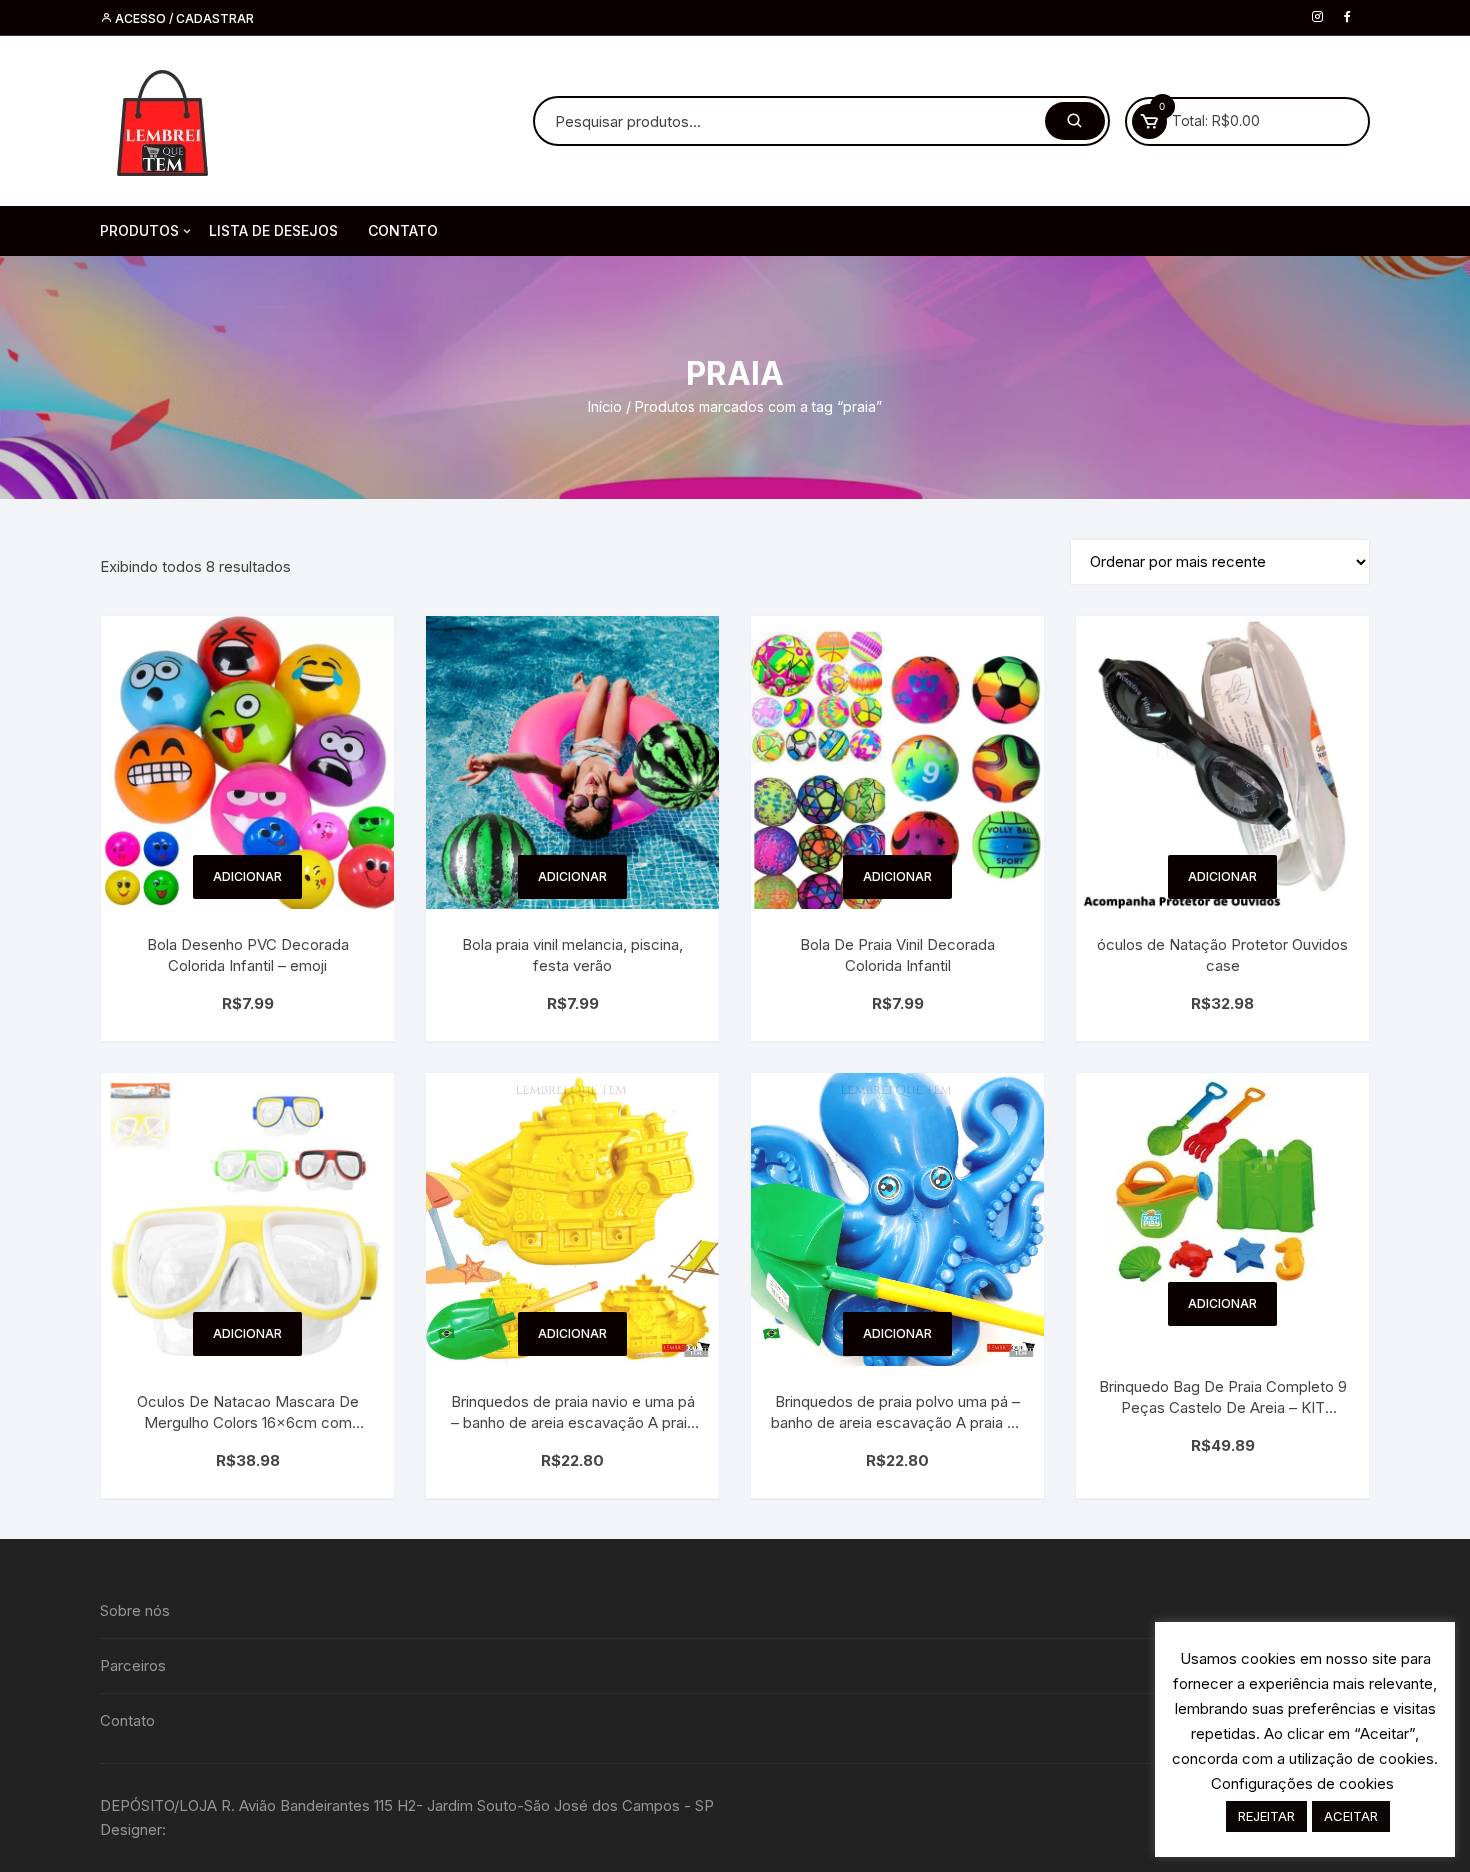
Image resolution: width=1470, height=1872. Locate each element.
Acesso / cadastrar (183, 18)
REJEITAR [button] (1266, 1816)
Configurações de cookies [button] (1302, 1783)
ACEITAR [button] (1351, 1816)
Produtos (139, 230)
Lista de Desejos (273, 230)
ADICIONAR (247, 876)
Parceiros (133, 1665)
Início (605, 406)
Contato (127, 1720)
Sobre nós (135, 1610)
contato (403, 230)
